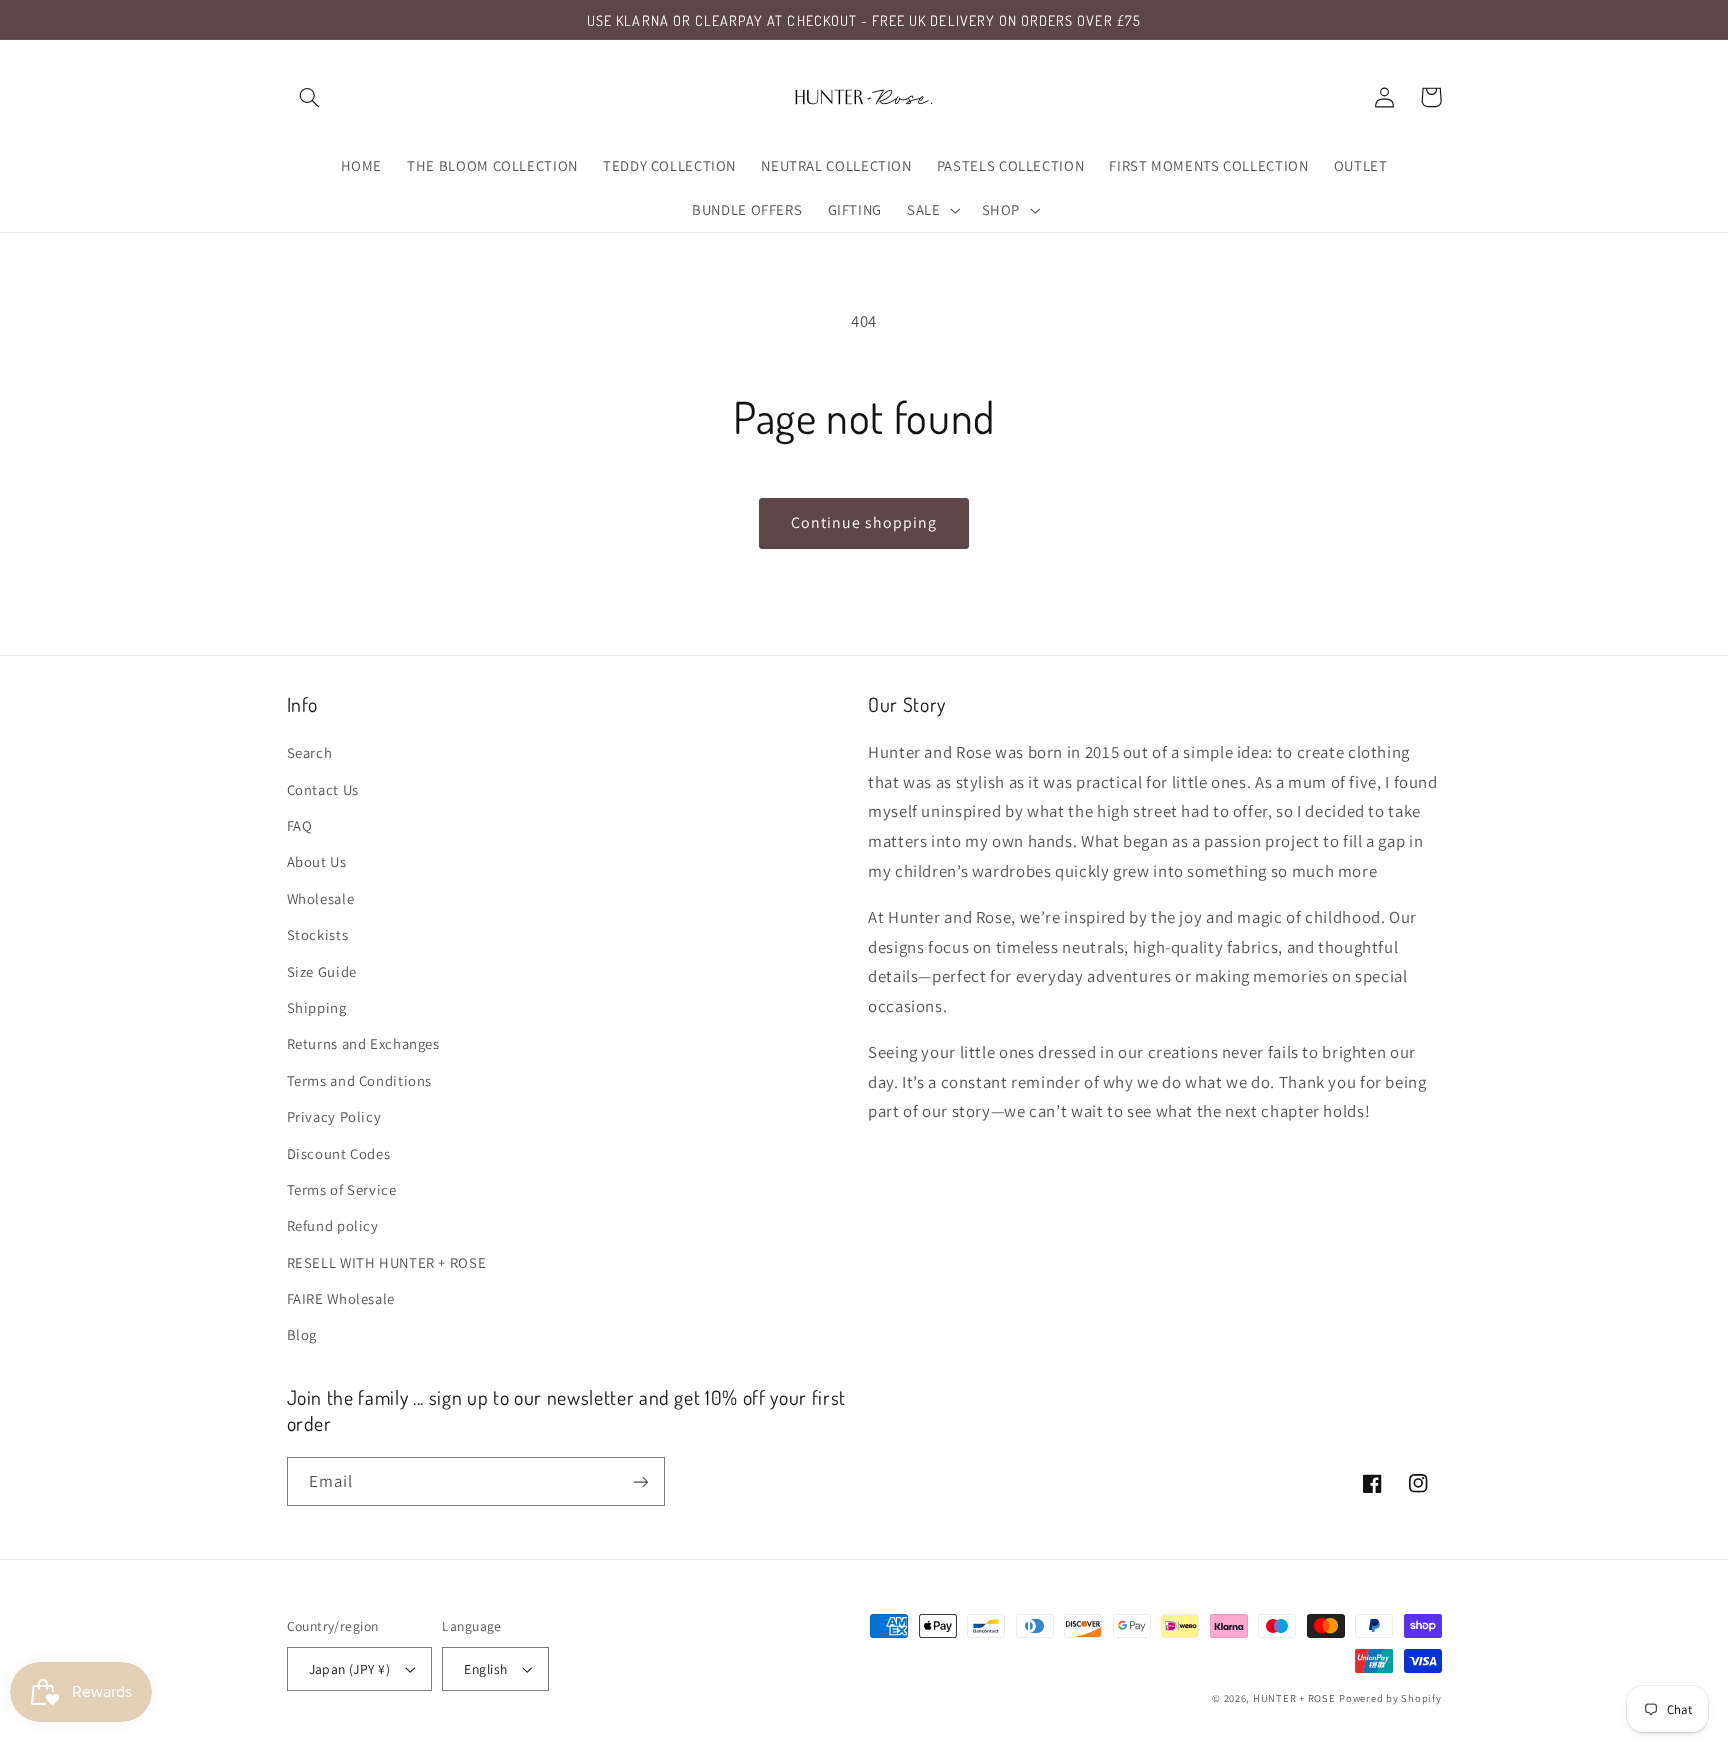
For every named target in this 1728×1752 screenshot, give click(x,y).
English (485, 1669)
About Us (317, 861)
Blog (302, 1334)
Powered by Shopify (1390, 1698)
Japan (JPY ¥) (349, 1669)
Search (310, 752)
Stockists (318, 934)
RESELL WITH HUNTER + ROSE (387, 1262)
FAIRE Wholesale (341, 1298)
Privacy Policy (334, 1116)
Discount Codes (339, 1153)
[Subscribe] (640, 1481)
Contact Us (323, 789)
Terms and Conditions (360, 1080)
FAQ (300, 825)
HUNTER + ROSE (1294, 1698)
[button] (310, 97)
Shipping (317, 1007)
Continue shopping (864, 522)
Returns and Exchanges (363, 1043)
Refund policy (333, 1225)
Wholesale (321, 898)
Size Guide (322, 971)
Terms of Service (342, 1189)
